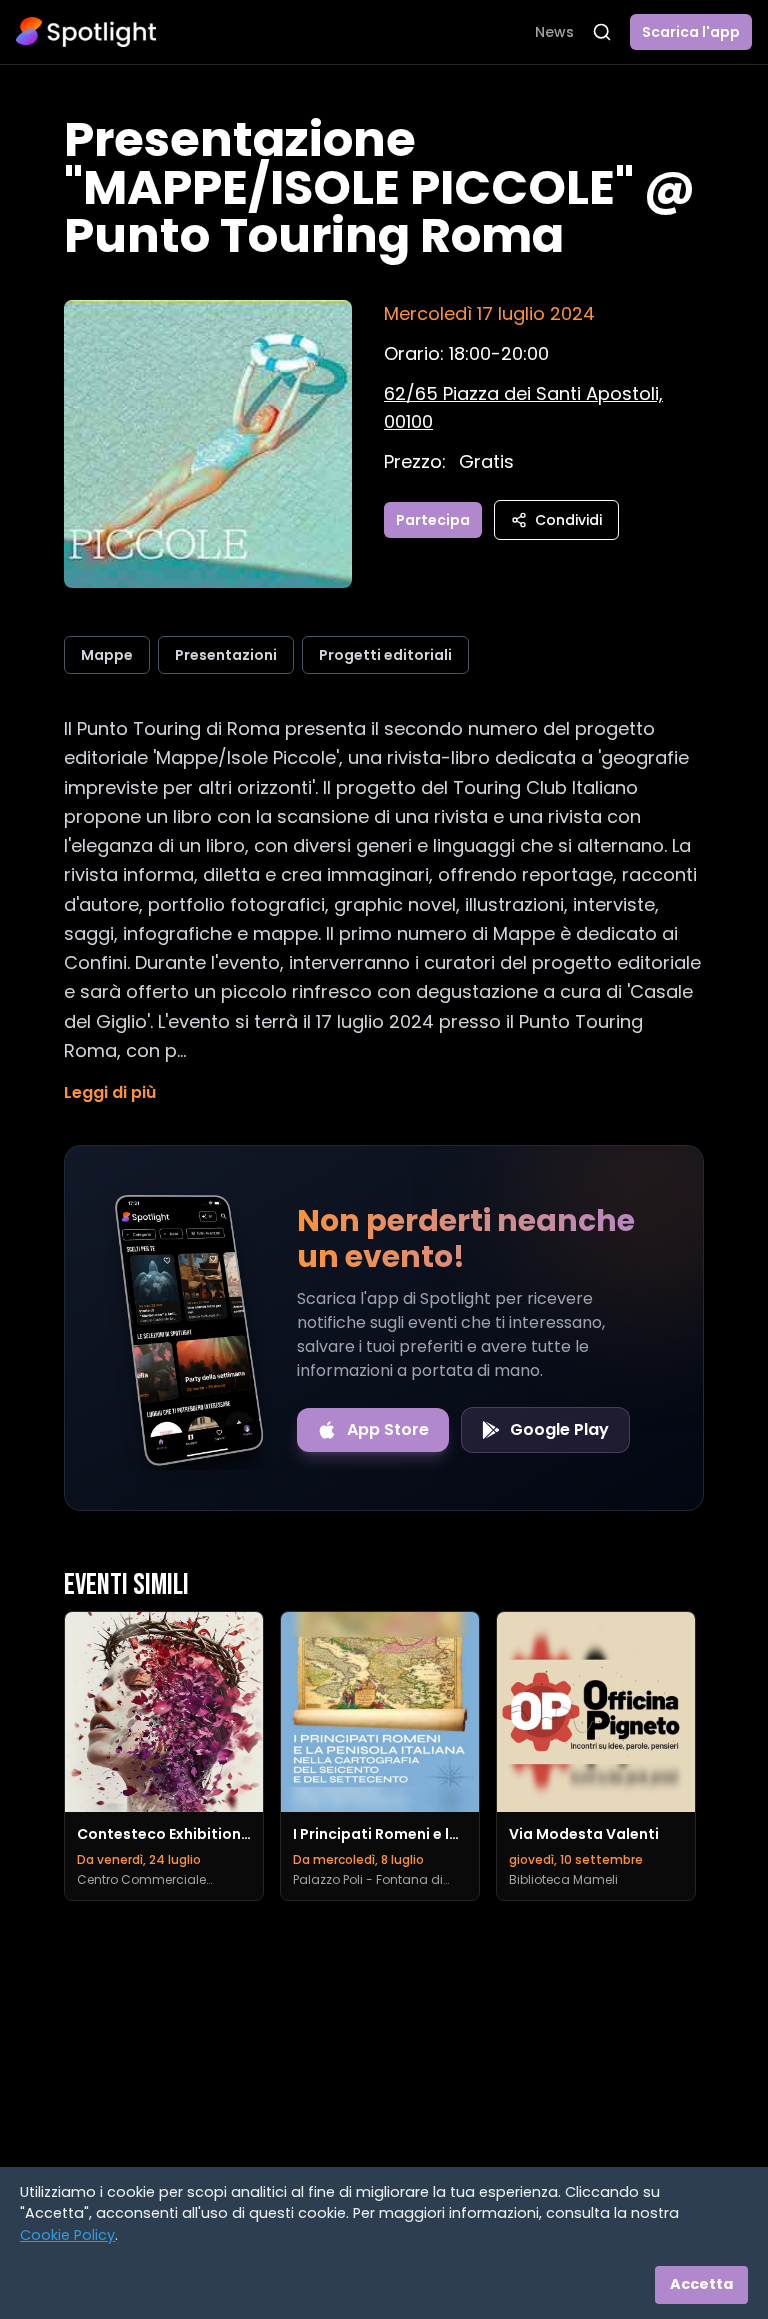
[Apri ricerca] (602, 32)
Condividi (568, 520)
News (554, 32)
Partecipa (433, 520)
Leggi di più (110, 1092)
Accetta (701, 2284)
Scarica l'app (691, 32)
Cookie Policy (67, 2235)
